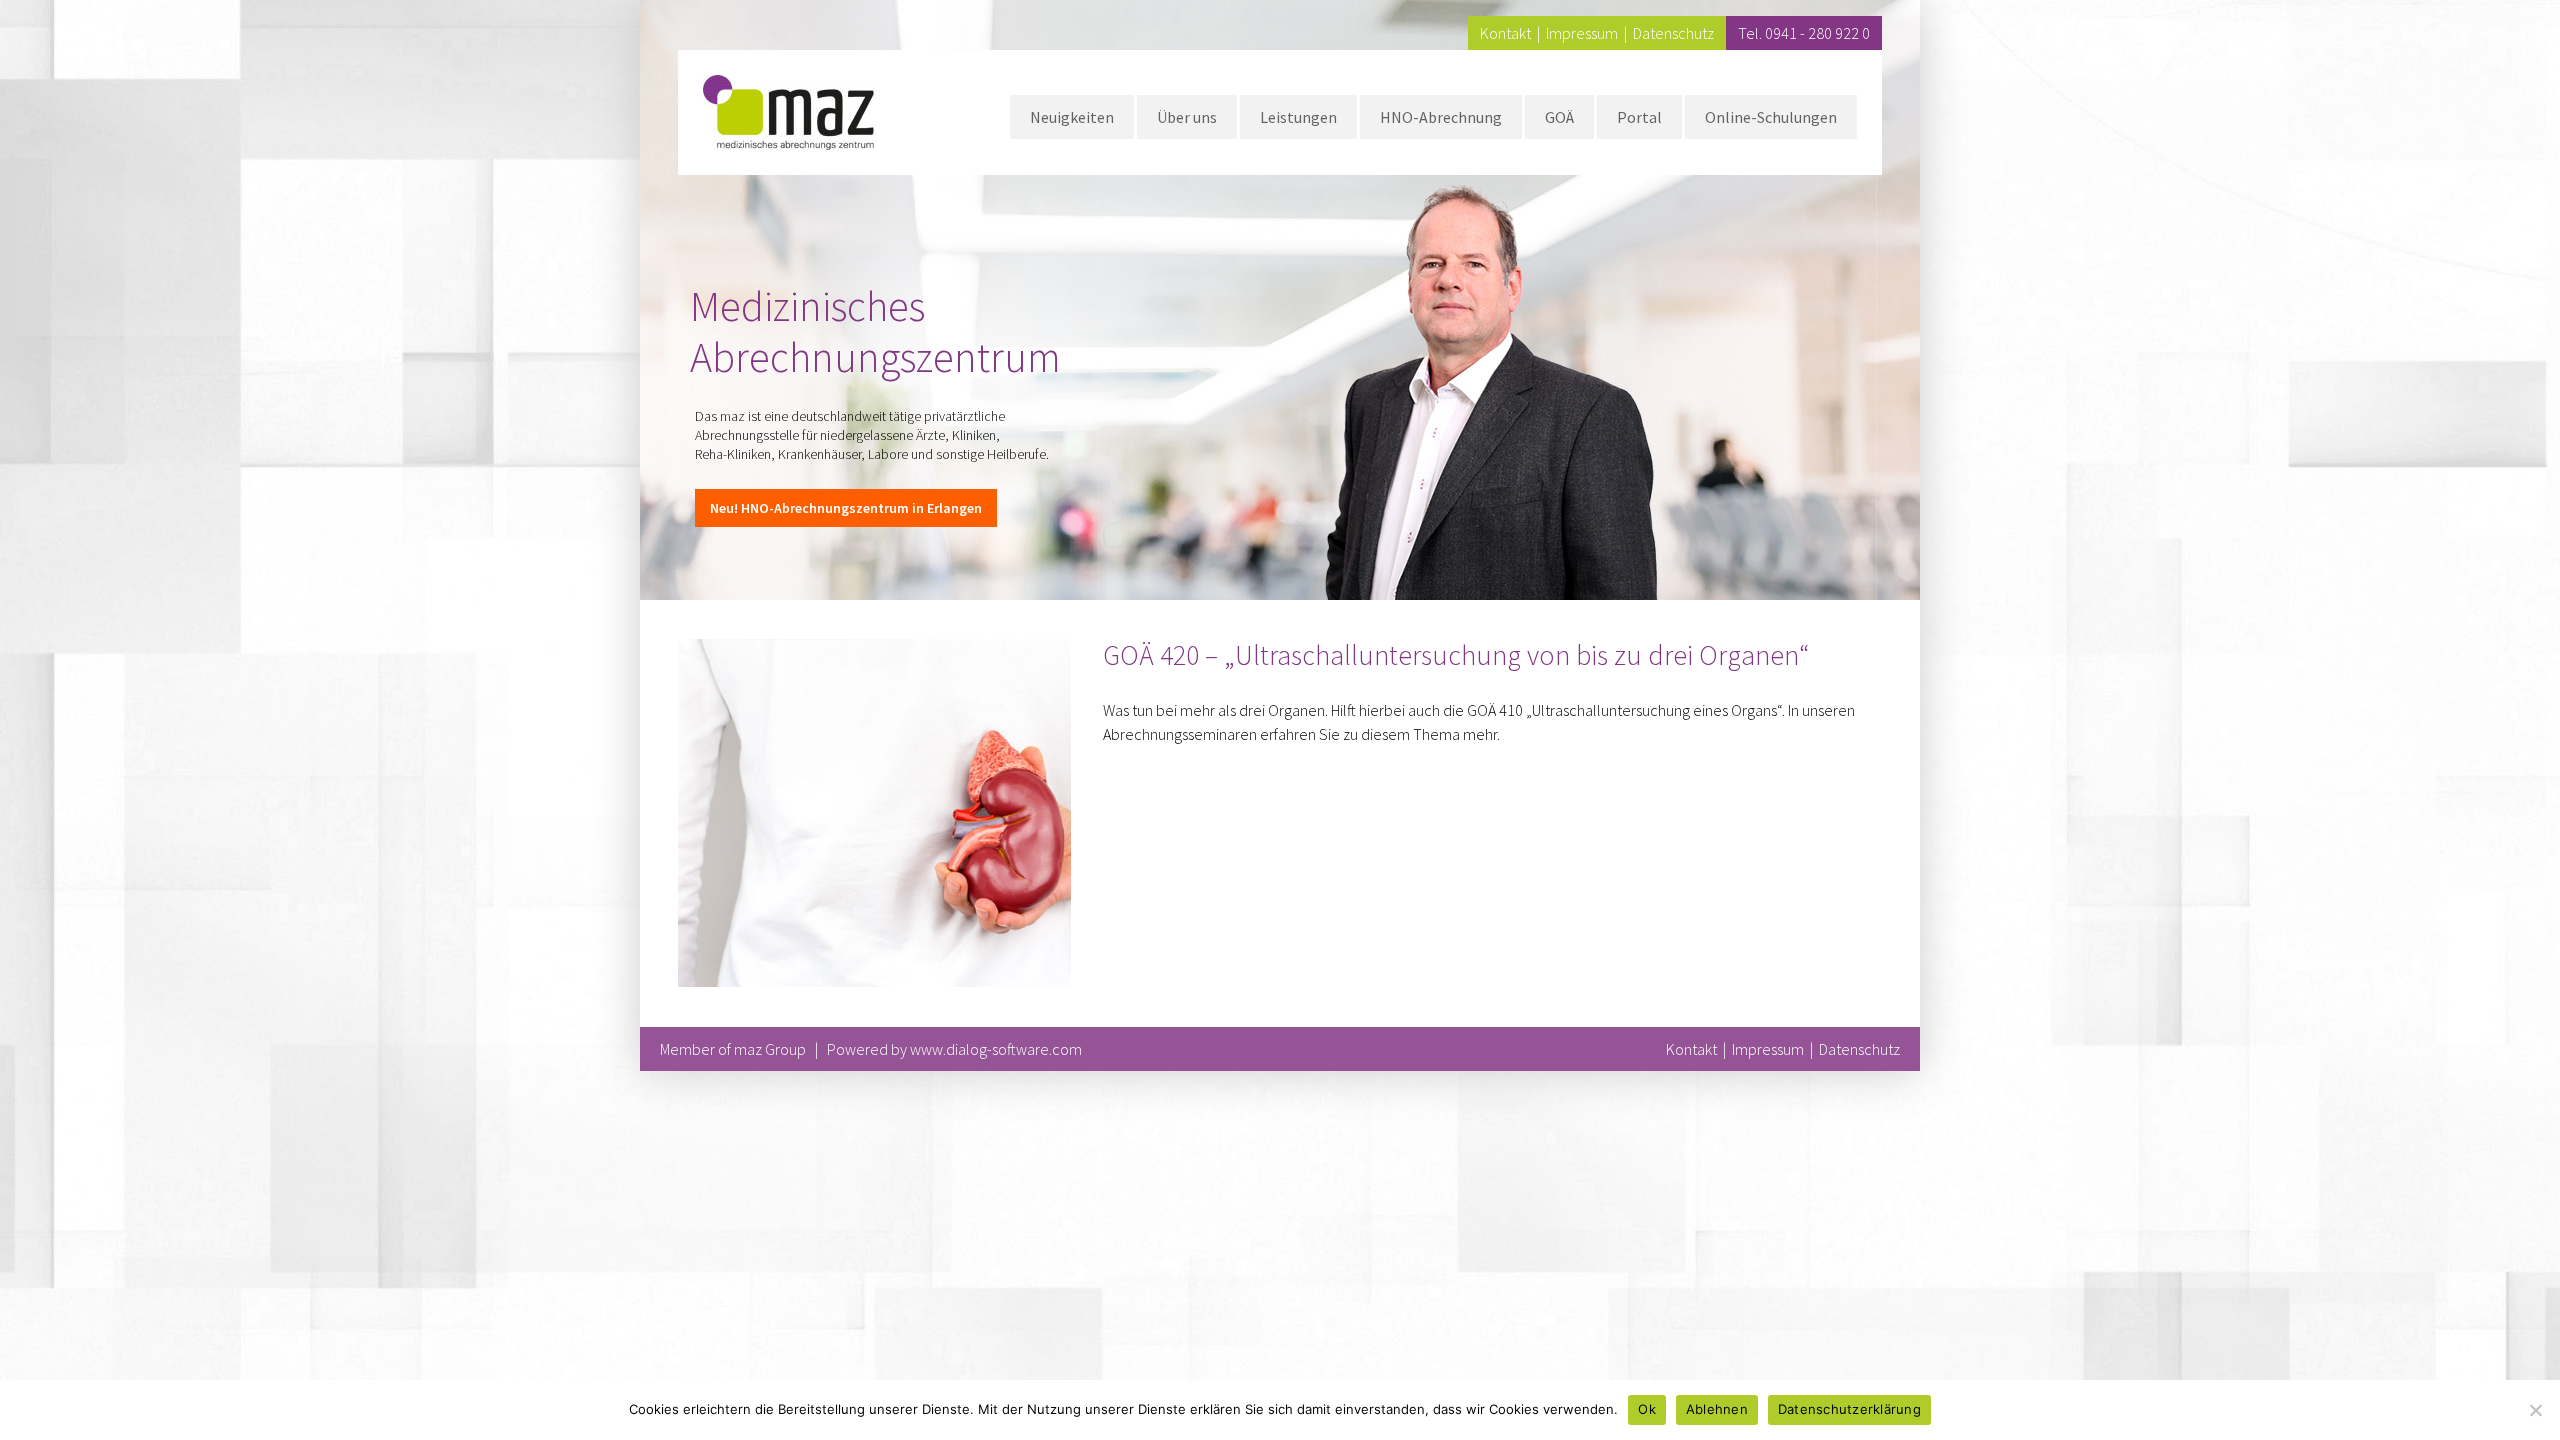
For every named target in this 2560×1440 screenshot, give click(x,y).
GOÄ (1559, 117)
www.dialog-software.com (996, 1049)
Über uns (1187, 117)
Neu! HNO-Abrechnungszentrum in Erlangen (846, 508)
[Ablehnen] (2535, 1410)
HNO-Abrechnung (1441, 117)
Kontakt (1505, 33)
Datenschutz (1673, 33)
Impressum (1582, 33)
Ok (1647, 1409)
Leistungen (1298, 117)
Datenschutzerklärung (1849, 1409)
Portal (1639, 117)
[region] (1280, 300)
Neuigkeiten (1072, 117)
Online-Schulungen (1771, 117)
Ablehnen (1717, 1409)
